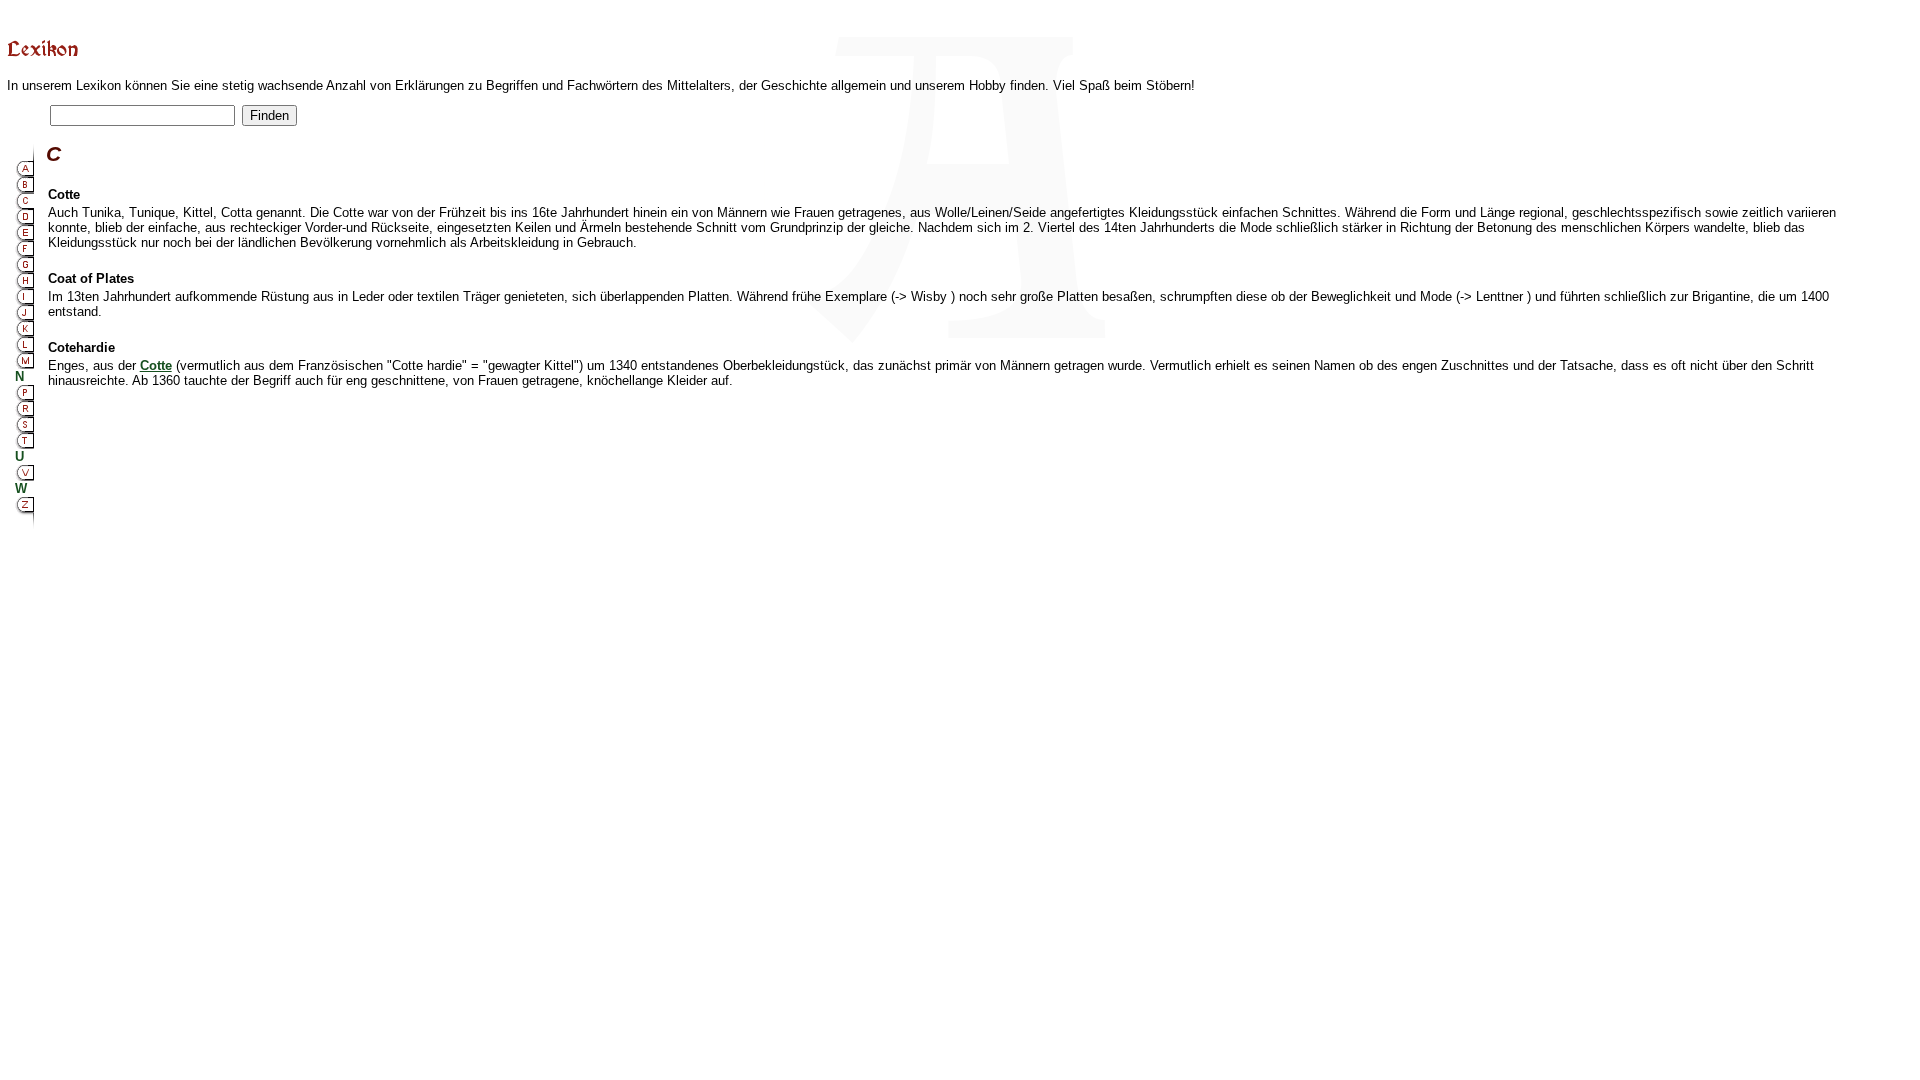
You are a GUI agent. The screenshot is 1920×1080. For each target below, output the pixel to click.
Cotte (156, 365)
